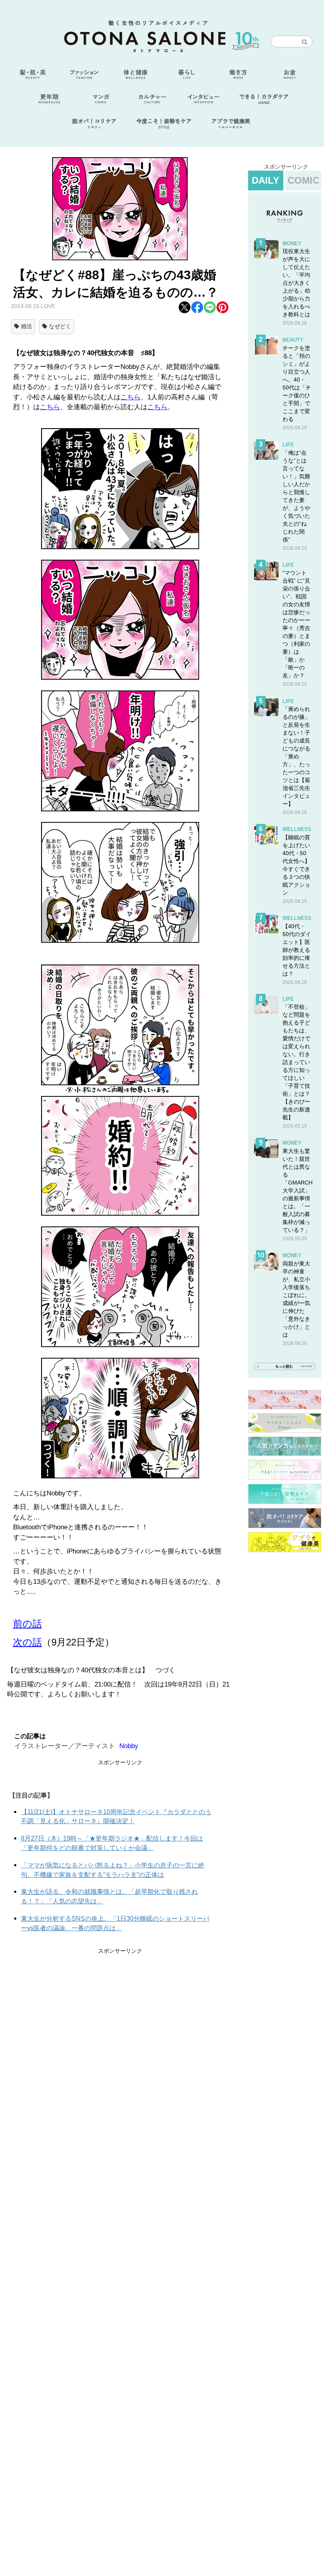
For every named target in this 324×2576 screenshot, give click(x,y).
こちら (131, 397)
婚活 (26, 326)
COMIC (303, 180)
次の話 (27, 1642)
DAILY (266, 180)
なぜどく (60, 326)
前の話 (27, 1624)
